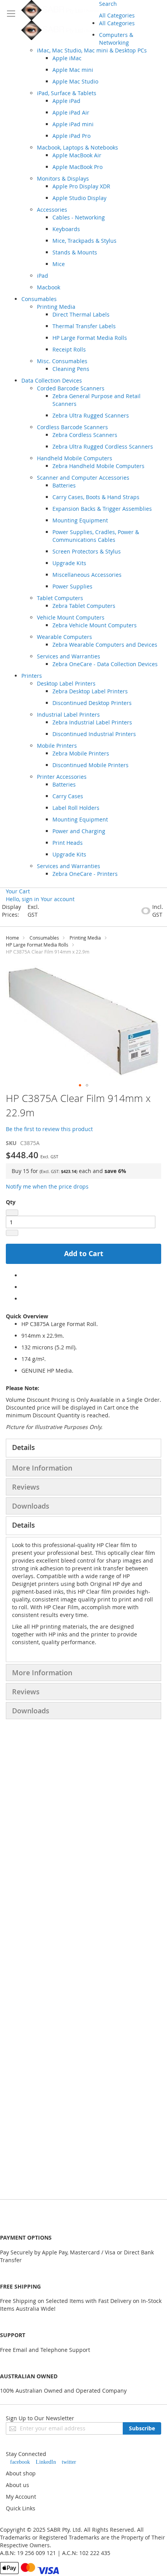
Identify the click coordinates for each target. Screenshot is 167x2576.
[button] (80, 1085)
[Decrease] (12, 1213)
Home (12, 938)
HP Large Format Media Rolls (37, 945)
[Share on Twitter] (23, 1287)
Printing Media (85, 938)
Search (108, 4)
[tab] (83, 1448)
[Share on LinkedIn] (23, 1299)
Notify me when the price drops (47, 1186)
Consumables (44, 938)
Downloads (31, 1506)
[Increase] (12, 1233)
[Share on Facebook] (23, 1275)
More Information (42, 1468)
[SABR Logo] (60, 20)
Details (23, 1447)
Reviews (26, 1487)
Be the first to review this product (49, 1129)
